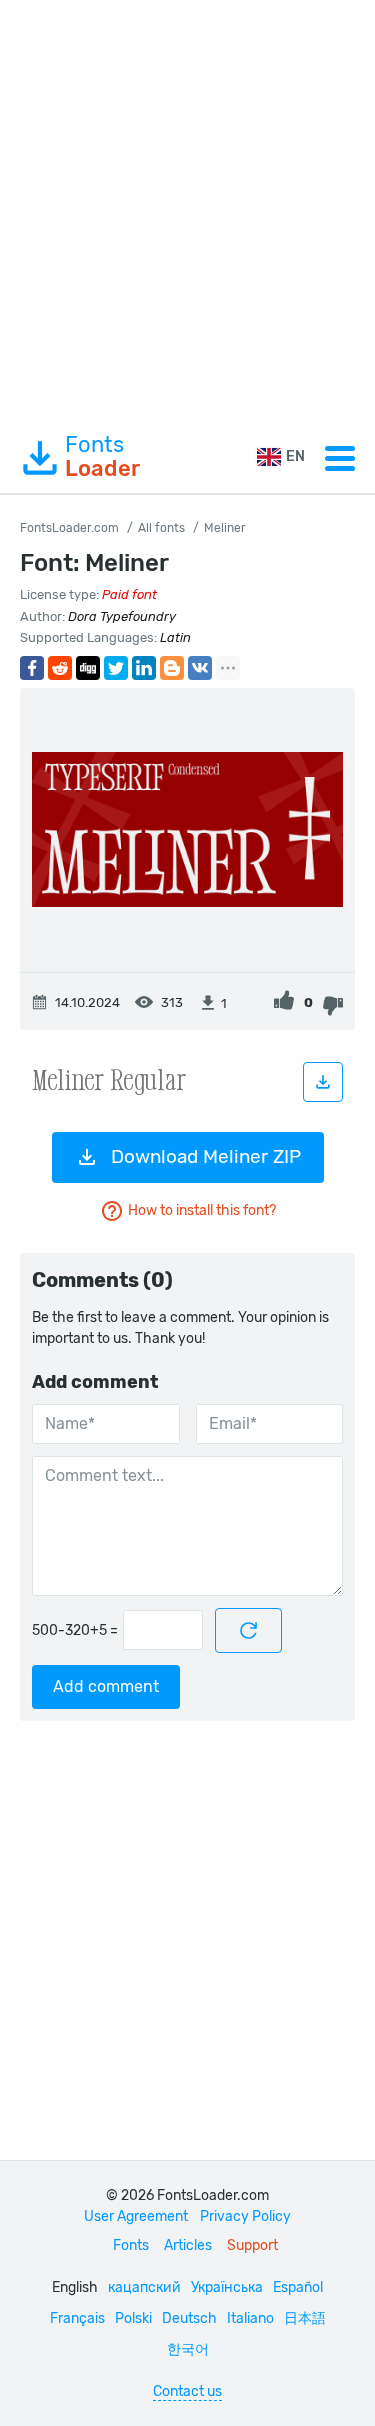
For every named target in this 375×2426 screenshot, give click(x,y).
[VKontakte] (200, 668)
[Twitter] (116, 668)
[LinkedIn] (144, 668)
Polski (133, 2318)
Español (298, 2287)
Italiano (250, 2318)
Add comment (106, 1686)
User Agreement (136, 2216)
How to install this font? (202, 1210)
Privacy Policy (245, 2216)
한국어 (188, 2349)
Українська (227, 2287)
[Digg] (88, 668)
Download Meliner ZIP (206, 1156)
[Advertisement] (187, 211)
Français (77, 2318)
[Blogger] (172, 668)
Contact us (187, 2391)
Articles (188, 2245)
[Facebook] (32, 668)
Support (252, 2245)
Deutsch (189, 2318)
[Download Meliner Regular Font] (323, 1082)
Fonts (102, 457)
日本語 (305, 2318)
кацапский (144, 2287)
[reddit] (60, 668)
